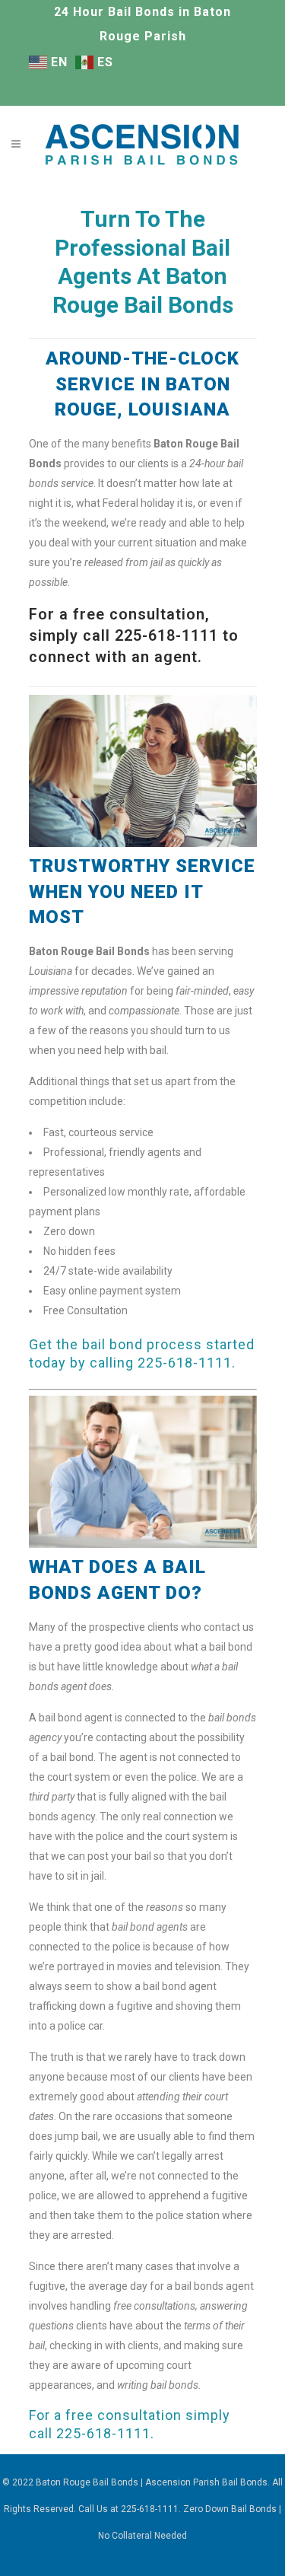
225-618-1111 (185, 1363)
